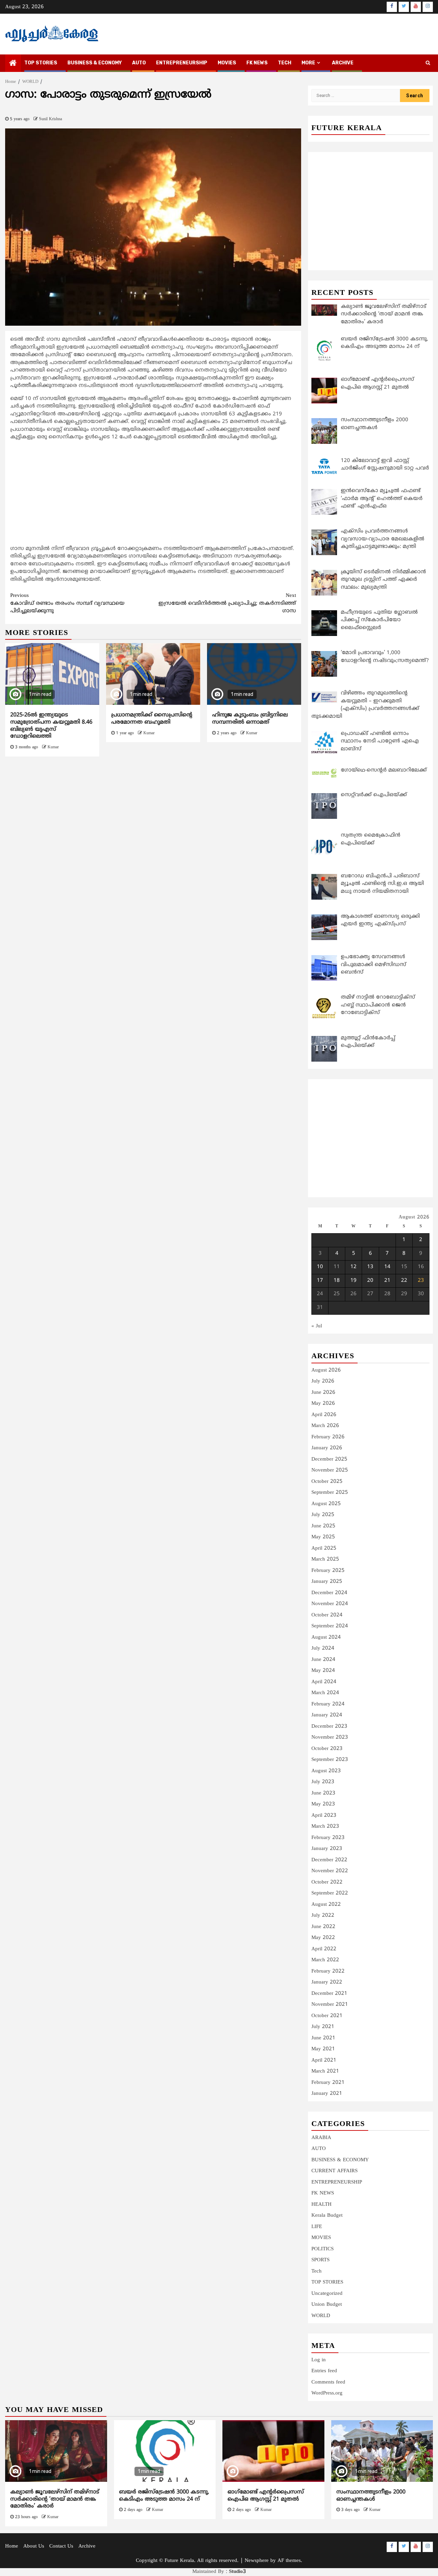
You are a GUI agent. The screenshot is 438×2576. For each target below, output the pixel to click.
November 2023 (330, 1737)
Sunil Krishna (50, 119)
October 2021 (327, 2016)
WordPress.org (327, 2393)
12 (353, 1267)
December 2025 (329, 1459)
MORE (308, 63)
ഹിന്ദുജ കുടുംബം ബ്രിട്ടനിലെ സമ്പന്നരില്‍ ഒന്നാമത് (250, 719)
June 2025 (323, 1526)
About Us (34, 2546)
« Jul (317, 1326)
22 (404, 1281)
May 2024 (323, 1671)
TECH (285, 63)
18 (337, 1281)
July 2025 (323, 1515)
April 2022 (324, 1949)
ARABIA (321, 2138)
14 (387, 1267)
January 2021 (327, 2094)
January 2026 (327, 1448)
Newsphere (257, 2561)
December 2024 (329, 1593)
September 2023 (330, 1760)
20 (370, 1281)
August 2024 (326, 1637)
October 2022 (327, 1882)
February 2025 (328, 1571)
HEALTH (321, 2205)
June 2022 (323, 1927)
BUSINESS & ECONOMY (95, 63)
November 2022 (330, 1871)
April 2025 (324, 1548)
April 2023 (324, 1816)
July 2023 (323, 1782)
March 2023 (325, 1827)
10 (320, 1267)
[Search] (428, 63)
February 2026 (328, 1437)
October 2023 (327, 1749)
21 (387, 1281)
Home (12, 2546)
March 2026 (325, 1426)
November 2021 (330, 2005)
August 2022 (326, 1905)
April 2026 (324, 1415)
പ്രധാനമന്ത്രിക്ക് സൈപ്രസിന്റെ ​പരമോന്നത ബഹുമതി (153, 719)
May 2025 (323, 1537)
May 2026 (323, 1404)
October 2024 (327, 1615)
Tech (317, 2271)
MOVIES (227, 63)
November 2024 (330, 1604)
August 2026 (326, 1370)
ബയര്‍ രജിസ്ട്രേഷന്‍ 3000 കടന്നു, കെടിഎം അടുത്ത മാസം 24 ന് (164, 2496)
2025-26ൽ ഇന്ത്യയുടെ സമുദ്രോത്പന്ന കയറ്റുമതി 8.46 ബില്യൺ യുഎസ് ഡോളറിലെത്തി (51, 726)
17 (320, 1281)
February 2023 (328, 1838)
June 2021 (323, 2038)
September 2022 (330, 1893)
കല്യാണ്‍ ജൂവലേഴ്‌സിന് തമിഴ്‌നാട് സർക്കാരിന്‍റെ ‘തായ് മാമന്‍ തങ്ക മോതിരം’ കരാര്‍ (55, 2499)
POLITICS (323, 2249)
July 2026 (323, 1381)
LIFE (317, 2227)
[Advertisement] (153, 495)
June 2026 (323, 1393)
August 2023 (326, 1771)
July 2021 (323, 2027)
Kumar (53, 747)
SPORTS (320, 2260)
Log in (319, 2360)
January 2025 (327, 1582)
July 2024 (323, 1648)
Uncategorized (327, 2294)
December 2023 (329, 1727)
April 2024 (324, 1682)
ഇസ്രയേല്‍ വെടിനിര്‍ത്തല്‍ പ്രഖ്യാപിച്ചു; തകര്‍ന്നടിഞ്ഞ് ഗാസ (227, 603)
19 (353, 1281)
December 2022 (329, 1860)
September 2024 (330, 1626)
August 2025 (326, 1504)
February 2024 (328, 1704)
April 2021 (324, 2060)
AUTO (139, 63)
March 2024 (325, 1693)
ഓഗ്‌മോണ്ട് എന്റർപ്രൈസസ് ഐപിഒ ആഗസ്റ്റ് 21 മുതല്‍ (266, 2496)
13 (370, 1267)
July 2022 (323, 1916)
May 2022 (323, 1938)
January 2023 (327, 1849)
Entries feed (324, 2371)
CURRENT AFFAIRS (334, 2171)
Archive (343, 63)
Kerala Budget (327, 2216)
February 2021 (328, 2083)
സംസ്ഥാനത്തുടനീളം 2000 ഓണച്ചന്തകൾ (371, 2496)
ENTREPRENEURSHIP (182, 63)
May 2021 (323, 2049)
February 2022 (328, 1971)
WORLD (321, 2316)
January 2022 (327, 1982)
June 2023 (323, 1793)
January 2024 (327, 1715)
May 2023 (323, 1804)
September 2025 (330, 1493)
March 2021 (325, 2071)
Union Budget (327, 2305)
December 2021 (329, 1994)
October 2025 (327, 1482)
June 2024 (323, 1660)
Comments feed (328, 2382)
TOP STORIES (41, 63)
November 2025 (330, 1470)
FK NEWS (257, 63)
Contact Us (61, 2546)
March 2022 (325, 1960)
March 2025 (325, 1559)
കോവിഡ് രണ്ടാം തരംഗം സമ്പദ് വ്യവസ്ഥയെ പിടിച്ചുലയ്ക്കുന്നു (67, 603)
